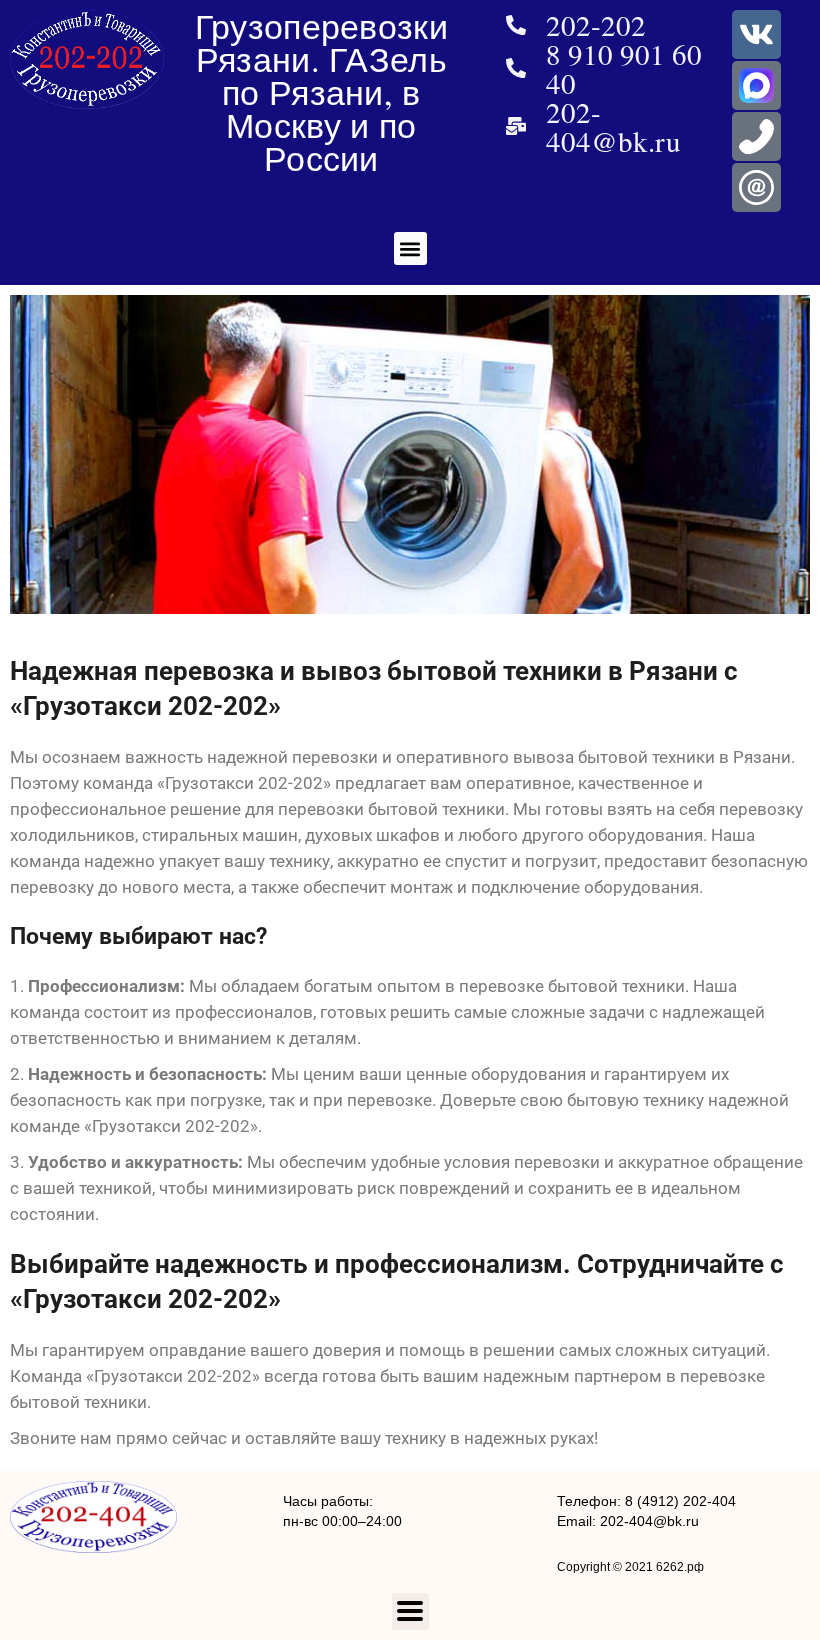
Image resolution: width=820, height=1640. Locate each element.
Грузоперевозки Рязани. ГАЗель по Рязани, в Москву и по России (321, 92)
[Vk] (756, 34)
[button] (410, 248)
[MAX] (756, 85)
